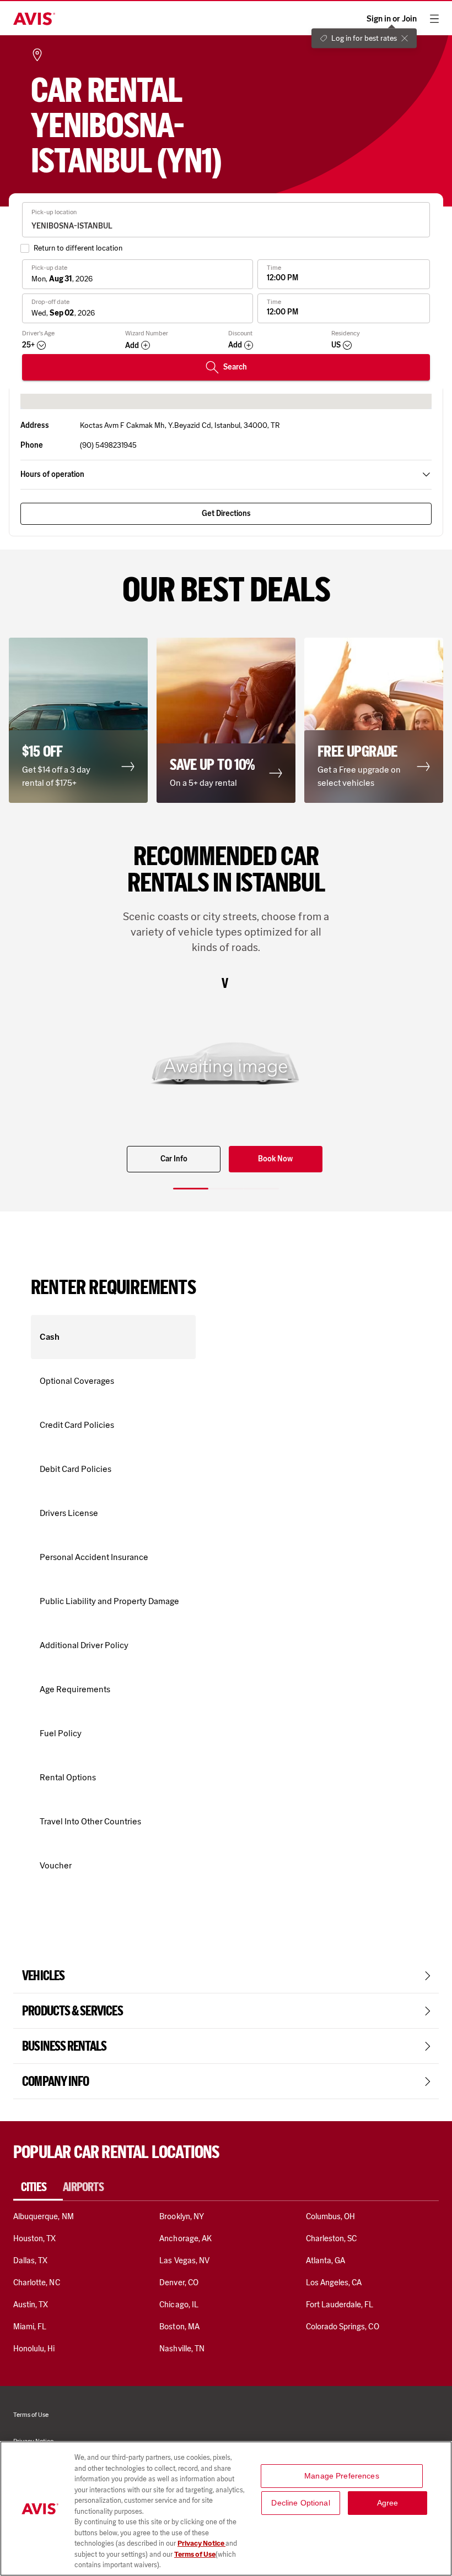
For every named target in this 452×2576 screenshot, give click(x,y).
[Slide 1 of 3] (191, 1189)
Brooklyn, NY (182, 2216)
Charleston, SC (332, 2238)
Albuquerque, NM (44, 2216)
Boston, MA (179, 2327)
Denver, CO (179, 2282)
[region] (226, 2509)
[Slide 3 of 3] (261, 1189)
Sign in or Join (392, 19)
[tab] (38, 2187)
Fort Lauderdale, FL (340, 2305)
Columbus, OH (331, 2216)
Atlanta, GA (326, 2260)
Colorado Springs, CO (343, 2327)
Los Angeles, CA (334, 2282)
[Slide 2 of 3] (226, 1189)
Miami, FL (30, 2327)
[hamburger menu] (434, 19)
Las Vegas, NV (184, 2260)
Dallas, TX (30, 2260)
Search (235, 367)
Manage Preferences (342, 2476)
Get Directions (226, 513)
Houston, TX (35, 2238)
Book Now (275, 1159)
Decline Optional (300, 2503)
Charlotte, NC (37, 2282)
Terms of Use (195, 2554)
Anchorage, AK (185, 2238)
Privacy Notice (201, 2543)
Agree (388, 2503)
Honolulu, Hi (34, 2349)
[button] (78, 720)
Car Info (174, 1159)
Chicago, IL (179, 2305)
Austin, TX (31, 2305)
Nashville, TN (182, 2349)
